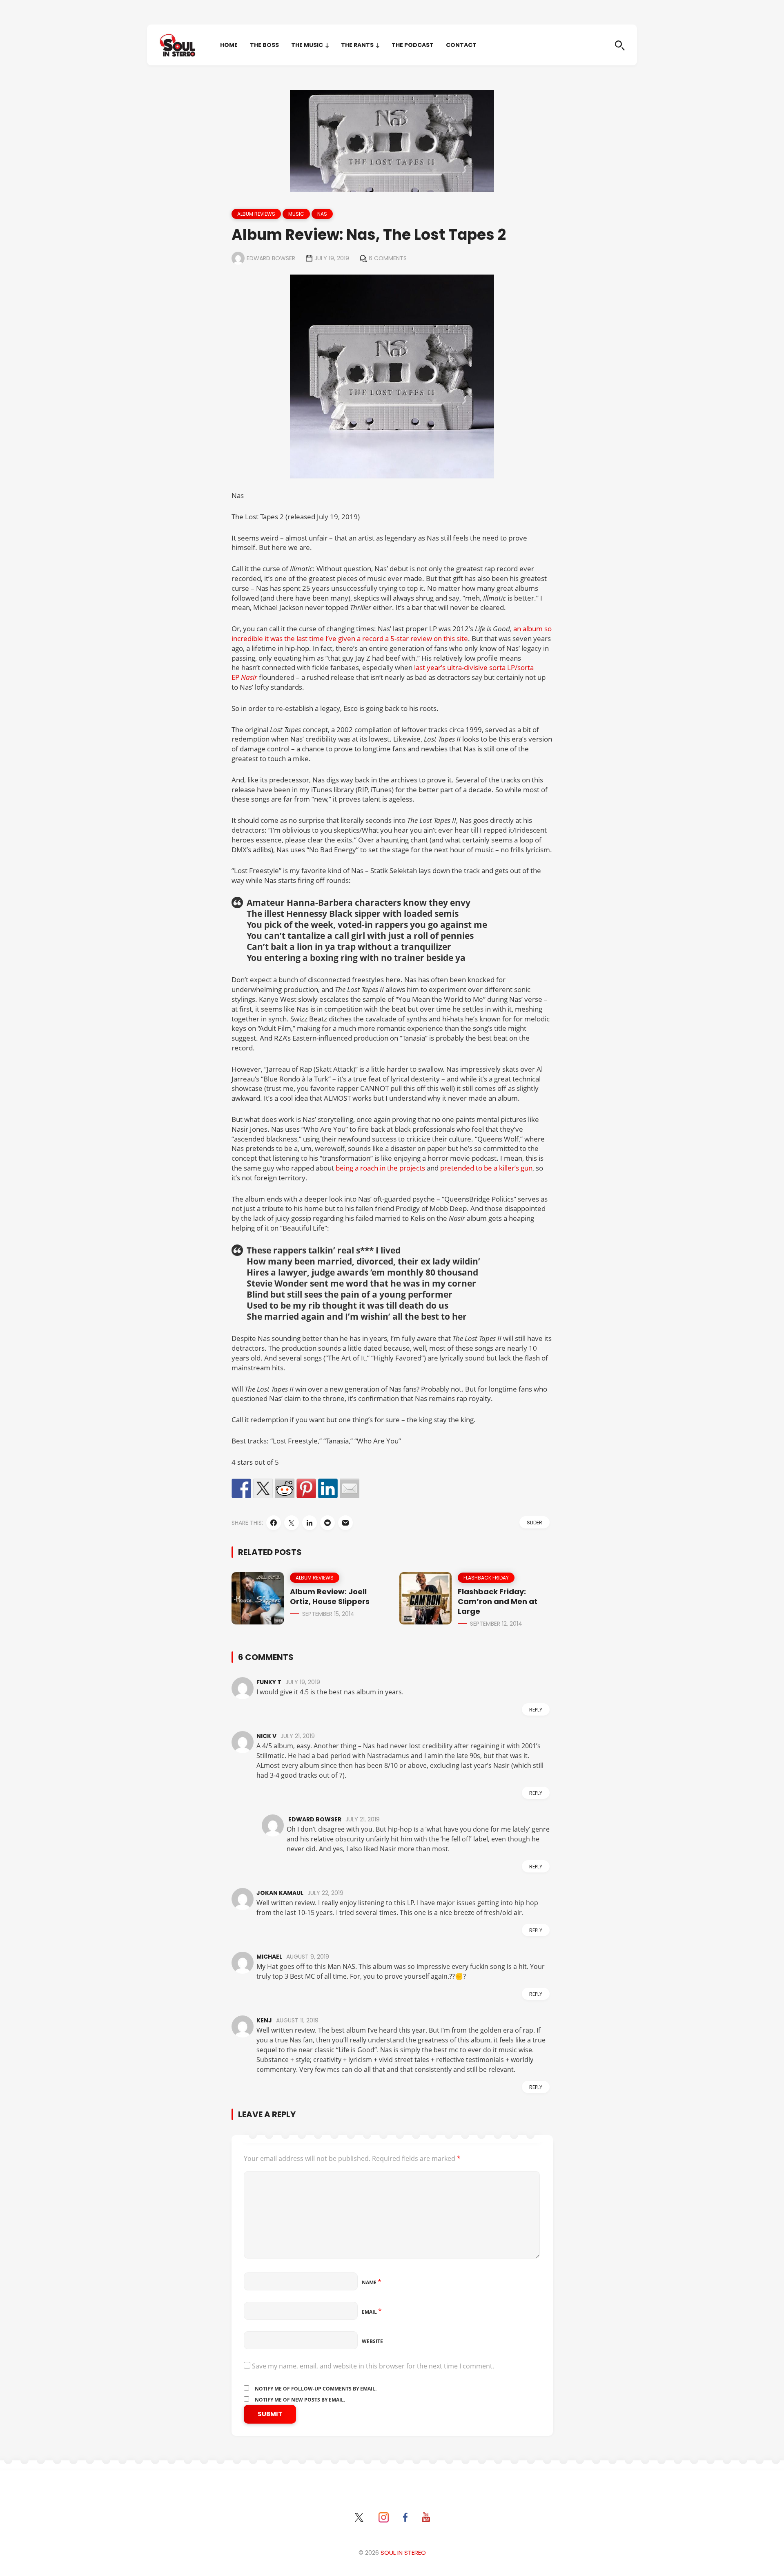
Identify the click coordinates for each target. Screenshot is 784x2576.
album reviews (256, 214)
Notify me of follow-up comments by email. (316, 2389)
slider (535, 1523)
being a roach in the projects (380, 1168)
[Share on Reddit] (285, 1488)
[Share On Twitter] (292, 1523)
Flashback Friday (486, 1578)
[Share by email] (350, 1488)
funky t (269, 1682)
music (296, 214)
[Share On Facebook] (274, 1523)
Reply (536, 1710)
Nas (322, 214)
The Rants (357, 45)
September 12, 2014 (496, 1624)
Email (372, 2312)
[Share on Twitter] (263, 1488)
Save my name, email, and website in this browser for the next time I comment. (373, 2366)
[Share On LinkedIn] (310, 1523)
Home (229, 45)
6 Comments (388, 258)
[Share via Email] (345, 1523)
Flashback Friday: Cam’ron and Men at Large (498, 1601)
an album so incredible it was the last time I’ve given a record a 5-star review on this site (392, 633)
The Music (307, 45)
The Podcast (413, 45)
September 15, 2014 (328, 1614)
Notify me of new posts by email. (300, 2400)
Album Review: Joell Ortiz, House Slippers (330, 1596)
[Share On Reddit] (327, 1523)
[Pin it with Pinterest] (306, 1488)
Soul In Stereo (403, 2553)
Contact (461, 45)
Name (372, 2282)
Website (372, 2341)
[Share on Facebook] (241, 1488)
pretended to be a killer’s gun (486, 1168)
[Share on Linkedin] (328, 1488)
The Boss (264, 45)
